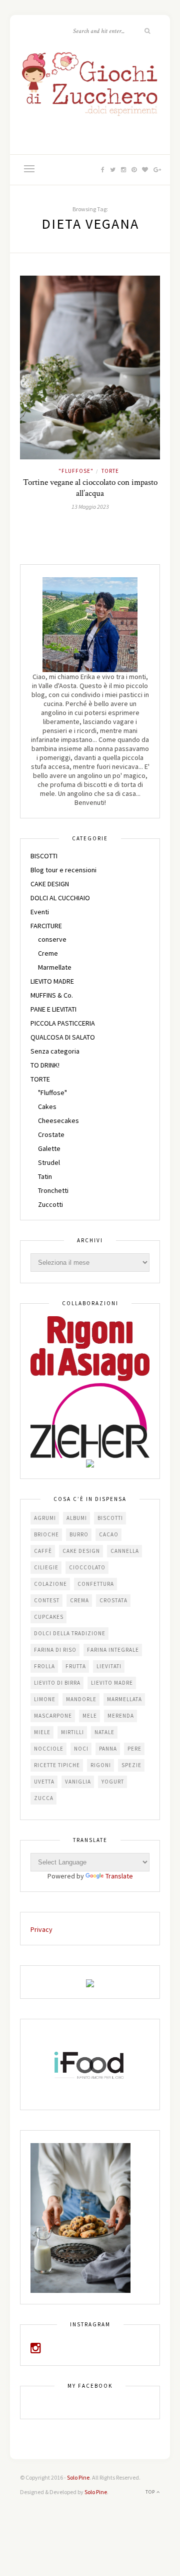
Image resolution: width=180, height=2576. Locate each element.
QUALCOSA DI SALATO (63, 1037)
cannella (125, 1551)
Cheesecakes (58, 1120)
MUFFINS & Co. (52, 995)
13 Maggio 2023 (90, 507)
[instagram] (36, 2350)
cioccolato (87, 1567)
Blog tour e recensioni (63, 870)
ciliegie (46, 1567)
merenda (121, 1716)
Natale (104, 1732)
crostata (113, 1600)
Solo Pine (78, 2477)
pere (134, 1749)
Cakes (47, 1106)
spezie (131, 1765)
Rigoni (101, 1765)
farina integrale (113, 1650)
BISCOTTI (44, 856)
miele (42, 1732)
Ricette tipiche (57, 1765)
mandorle (81, 1699)
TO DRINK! (45, 1065)
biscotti (110, 1518)
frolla (44, 1666)
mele (90, 1716)
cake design (81, 1551)
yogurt (113, 1782)
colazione (50, 1584)
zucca (44, 1798)
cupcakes (49, 1617)
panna (108, 1749)
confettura (96, 1584)
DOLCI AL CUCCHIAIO (60, 898)
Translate (119, 1876)
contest (47, 1600)
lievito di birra (57, 1683)
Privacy (41, 1929)
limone (45, 1699)
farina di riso (55, 1650)
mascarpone (53, 1716)
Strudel (49, 1162)
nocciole (49, 1749)
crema (79, 1600)
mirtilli (72, 1732)
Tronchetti (53, 1190)
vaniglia (78, 1782)
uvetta (44, 1782)
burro (79, 1534)
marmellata (124, 1699)
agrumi (45, 1518)
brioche (46, 1534)
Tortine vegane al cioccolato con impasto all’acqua (90, 488)
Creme (48, 953)
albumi (77, 1518)
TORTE (110, 471)
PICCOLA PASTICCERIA (63, 1023)
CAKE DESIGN (50, 884)
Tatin (45, 1176)
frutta (76, 1666)
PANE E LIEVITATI (53, 1009)
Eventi (40, 912)
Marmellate (55, 967)
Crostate (51, 1134)
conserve (52, 939)
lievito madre (112, 1683)
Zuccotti (50, 1204)
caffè (43, 1551)
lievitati (109, 1666)
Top (151, 2492)
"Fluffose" (76, 471)
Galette (49, 1148)
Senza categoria (55, 1051)
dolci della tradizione (70, 1633)
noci (81, 1749)
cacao (109, 1534)
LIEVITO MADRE (52, 981)
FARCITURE (46, 926)
